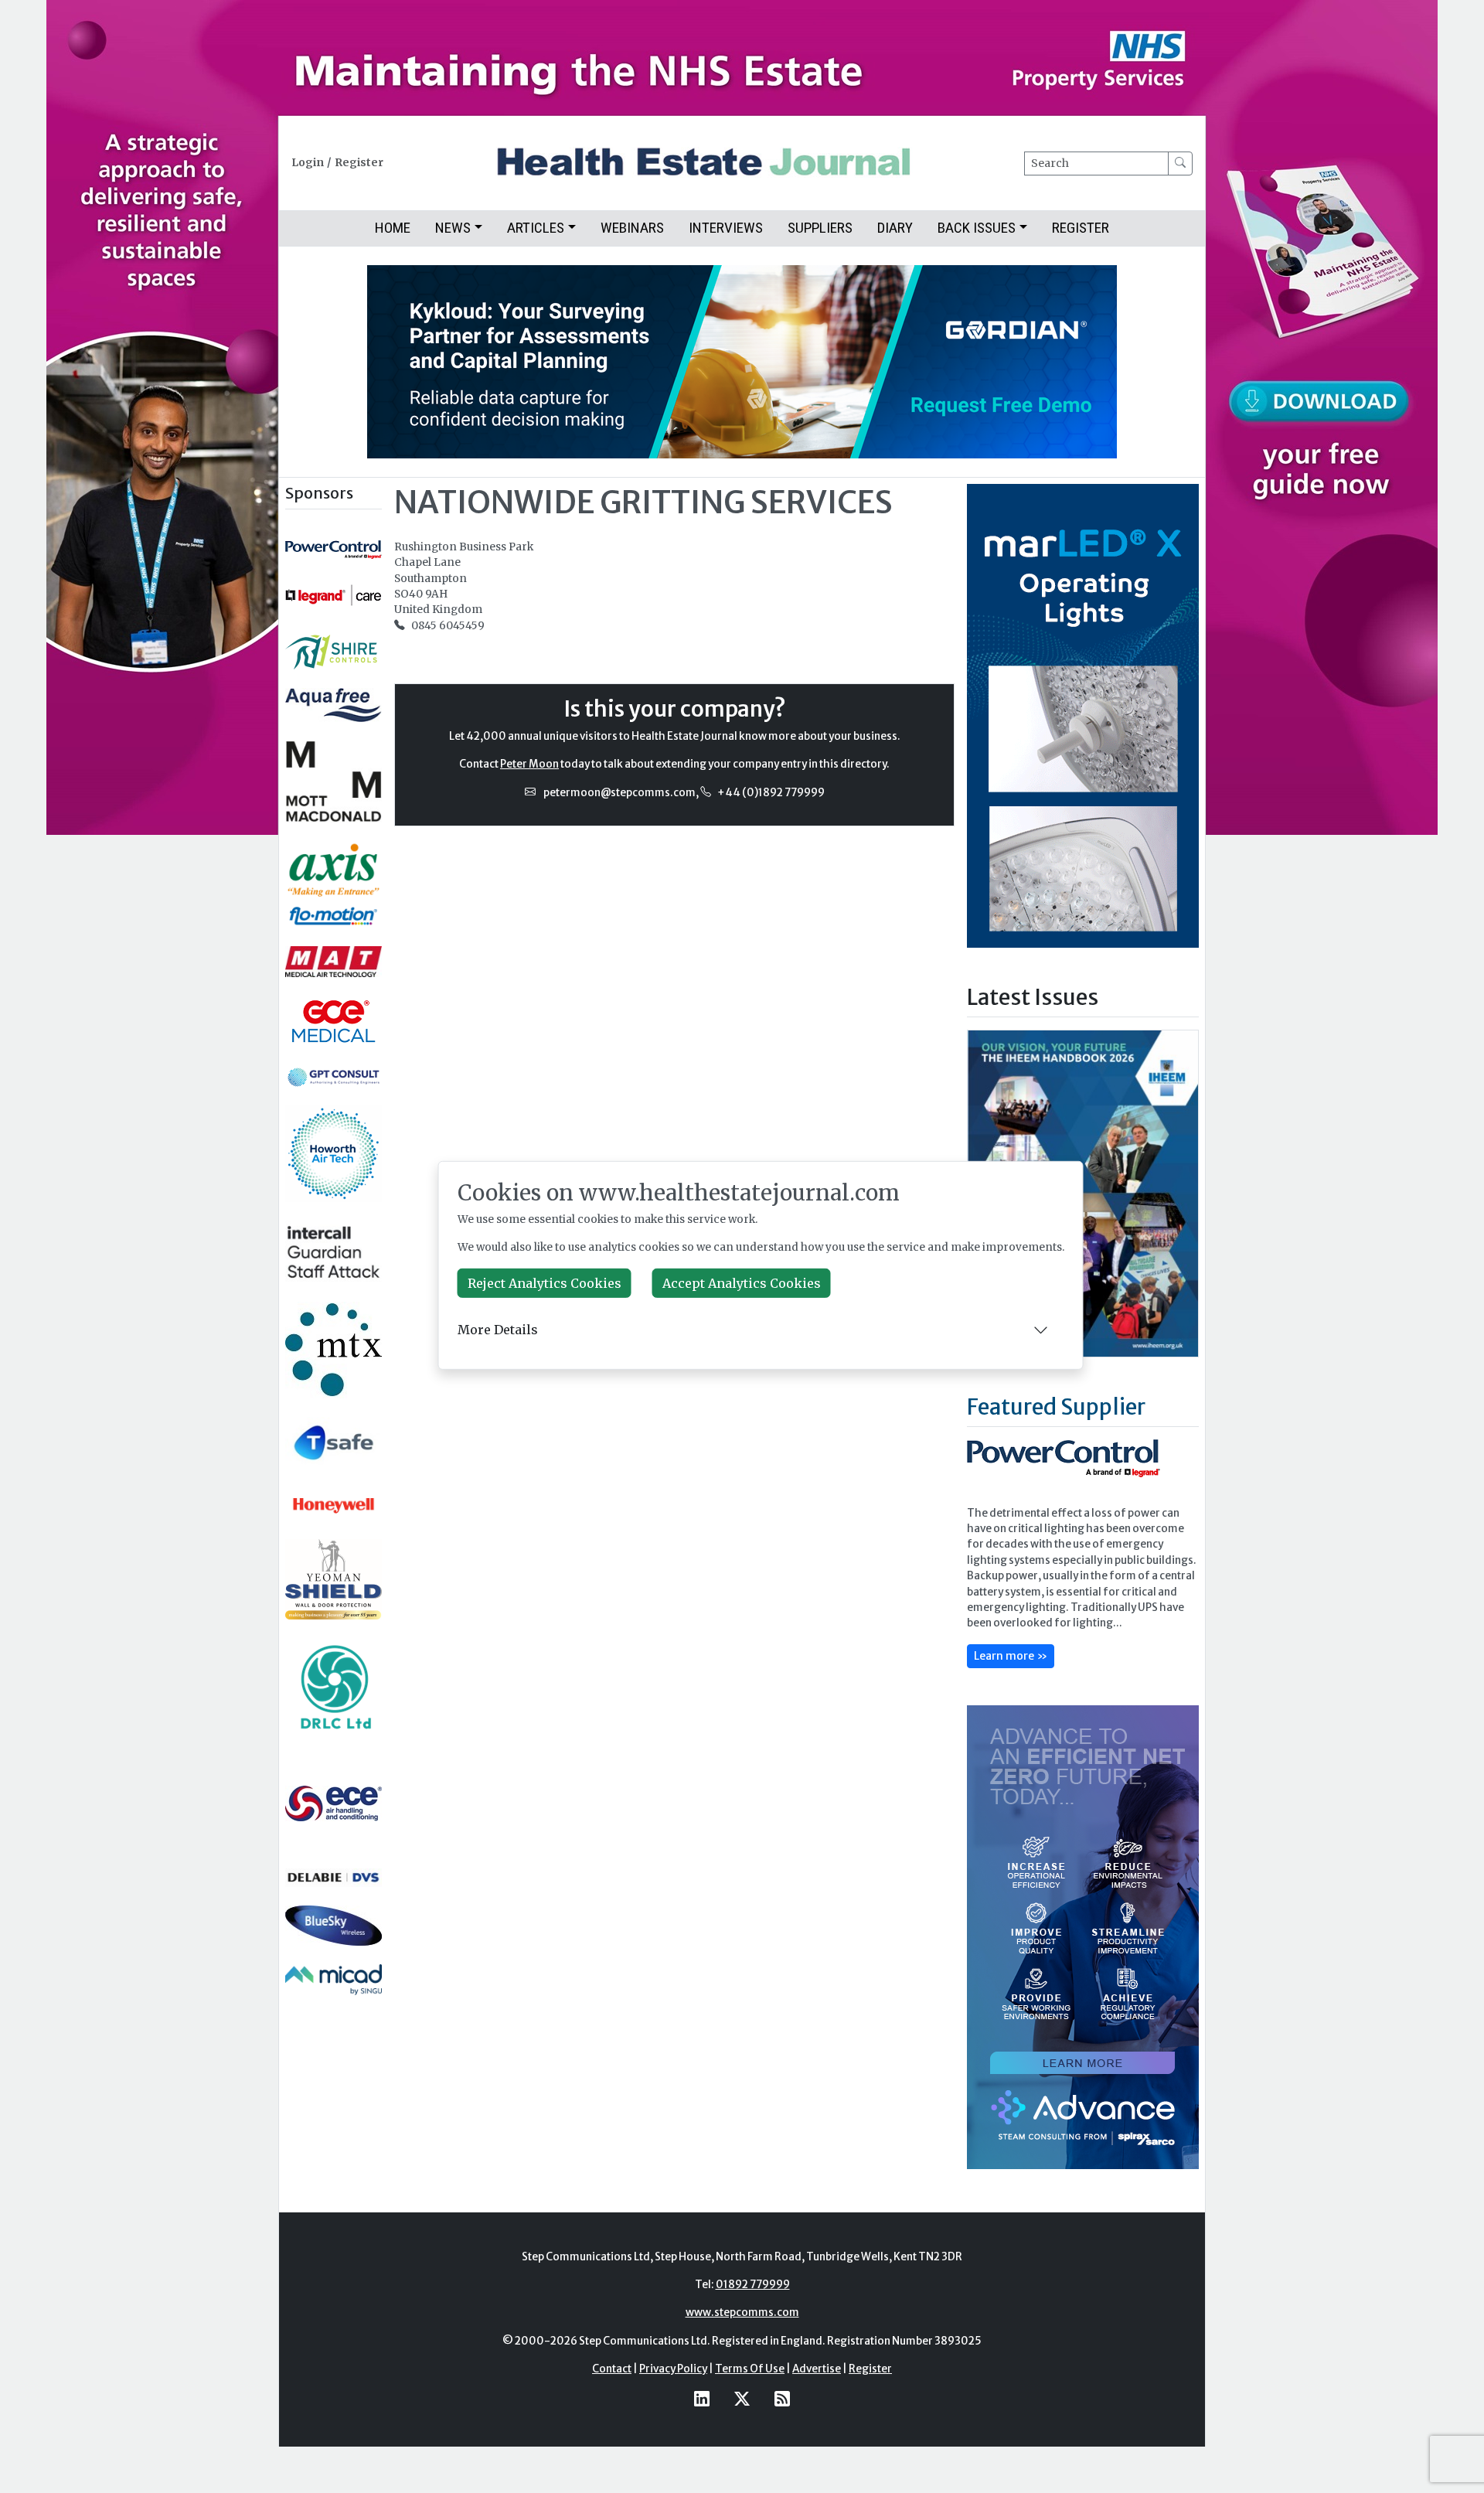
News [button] (453, 228)
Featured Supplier (1056, 1407)
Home (393, 228)
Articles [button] (536, 228)
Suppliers (820, 228)
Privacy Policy (673, 2369)
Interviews (726, 228)
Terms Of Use (750, 2369)
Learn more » (1011, 1656)
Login (308, 163)
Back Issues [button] (977, 228)
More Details (498, 1330)
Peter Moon (529, 764)
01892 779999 (753, 2285)
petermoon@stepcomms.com (619, 793)
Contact (612, 2369)
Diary (895, 228)
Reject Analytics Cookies (545, 1283)
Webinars (632, 228)
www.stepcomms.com (742, 2312)
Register (359, 163)
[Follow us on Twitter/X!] (742, 2399)
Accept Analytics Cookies (742, 1283)
